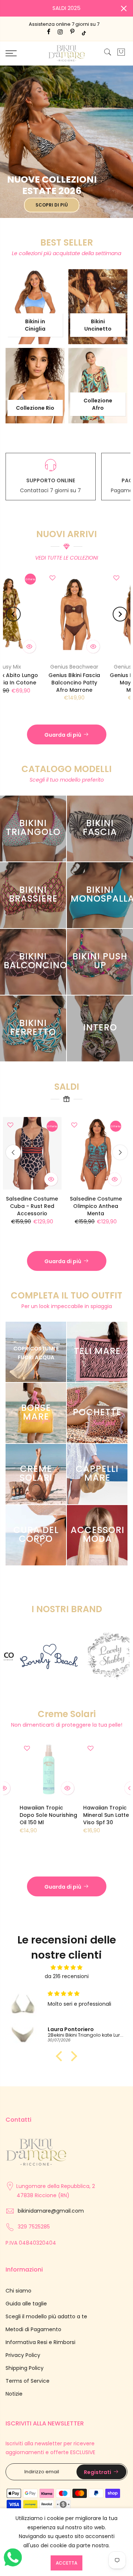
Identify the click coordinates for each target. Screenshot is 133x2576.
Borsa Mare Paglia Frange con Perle (75, 679)
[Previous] (13, 614)
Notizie (14, 2394)
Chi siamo (18, 2291)
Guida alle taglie (26, 2304)
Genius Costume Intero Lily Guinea (39, 1202)
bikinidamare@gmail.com (51, 2211)
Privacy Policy (23, 2355)
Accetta (66, 2563)
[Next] (120, 614)
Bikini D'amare (75, 667)
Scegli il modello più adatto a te (46, 2316)
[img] (66, 1968)
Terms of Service (28, 2381)
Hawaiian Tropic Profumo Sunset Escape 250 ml (32, 1815)
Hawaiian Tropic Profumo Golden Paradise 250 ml (97, 1815)
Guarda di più (63, 735)
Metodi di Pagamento (33, 2329)
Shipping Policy (25, 2368)
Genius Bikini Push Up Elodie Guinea (103, 1202)
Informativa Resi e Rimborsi (40, 2342)
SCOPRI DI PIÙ (52, 205)
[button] (61, 2056)
